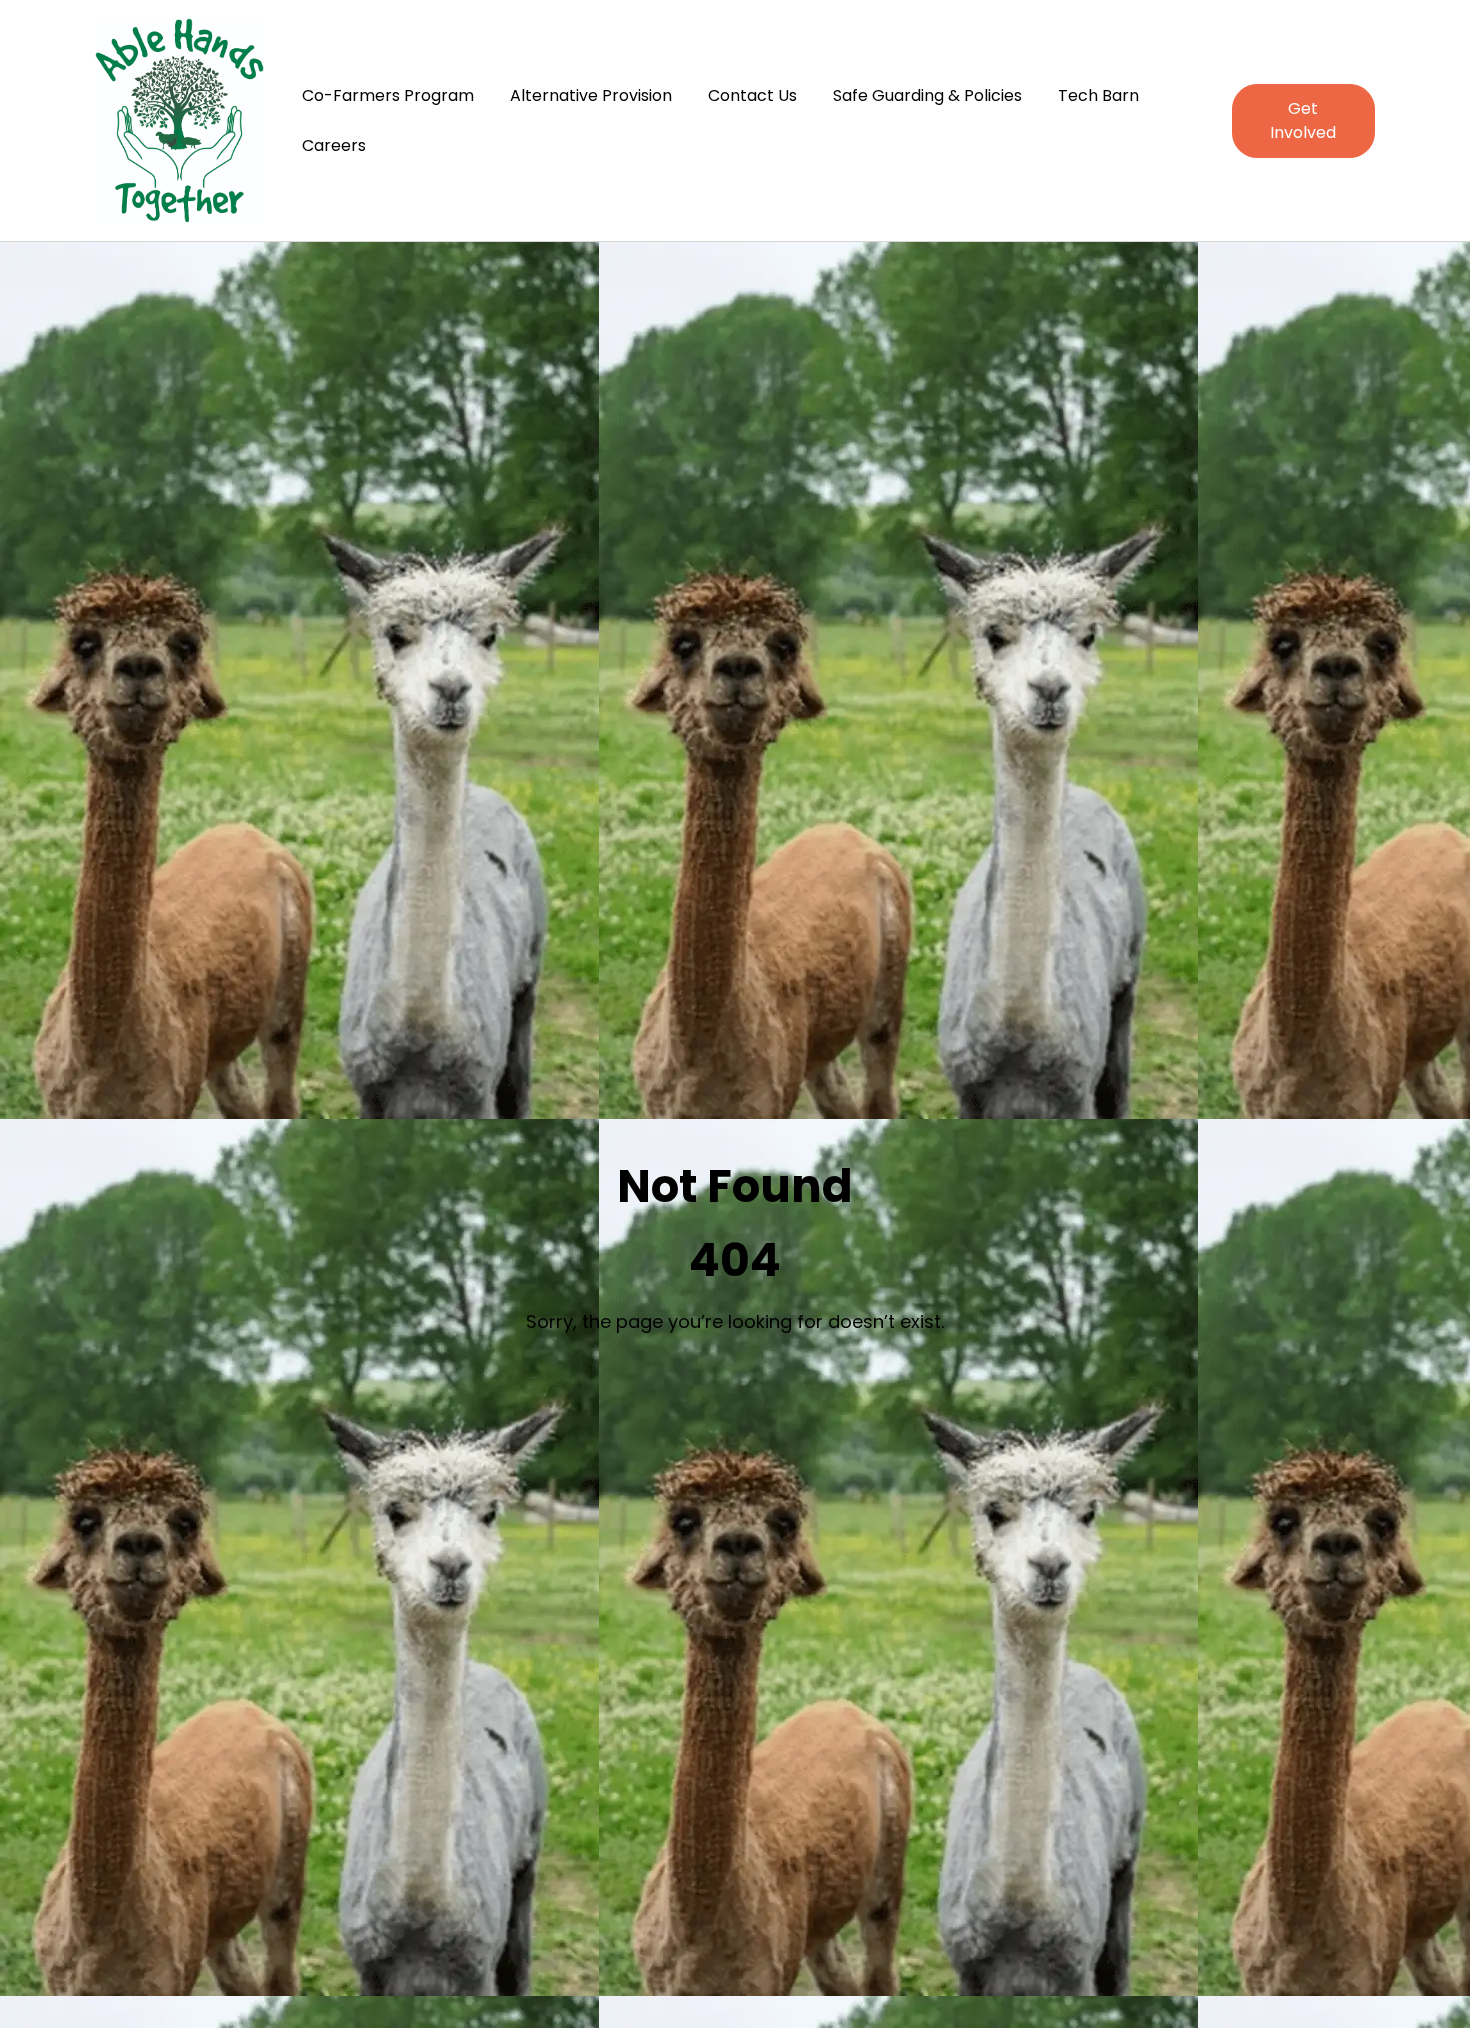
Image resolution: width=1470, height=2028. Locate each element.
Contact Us (752, 95)
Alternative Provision (591, 95)
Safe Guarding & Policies (927, 95)
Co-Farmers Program (388, 95)
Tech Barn (1098, 95)
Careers (334, 145)
